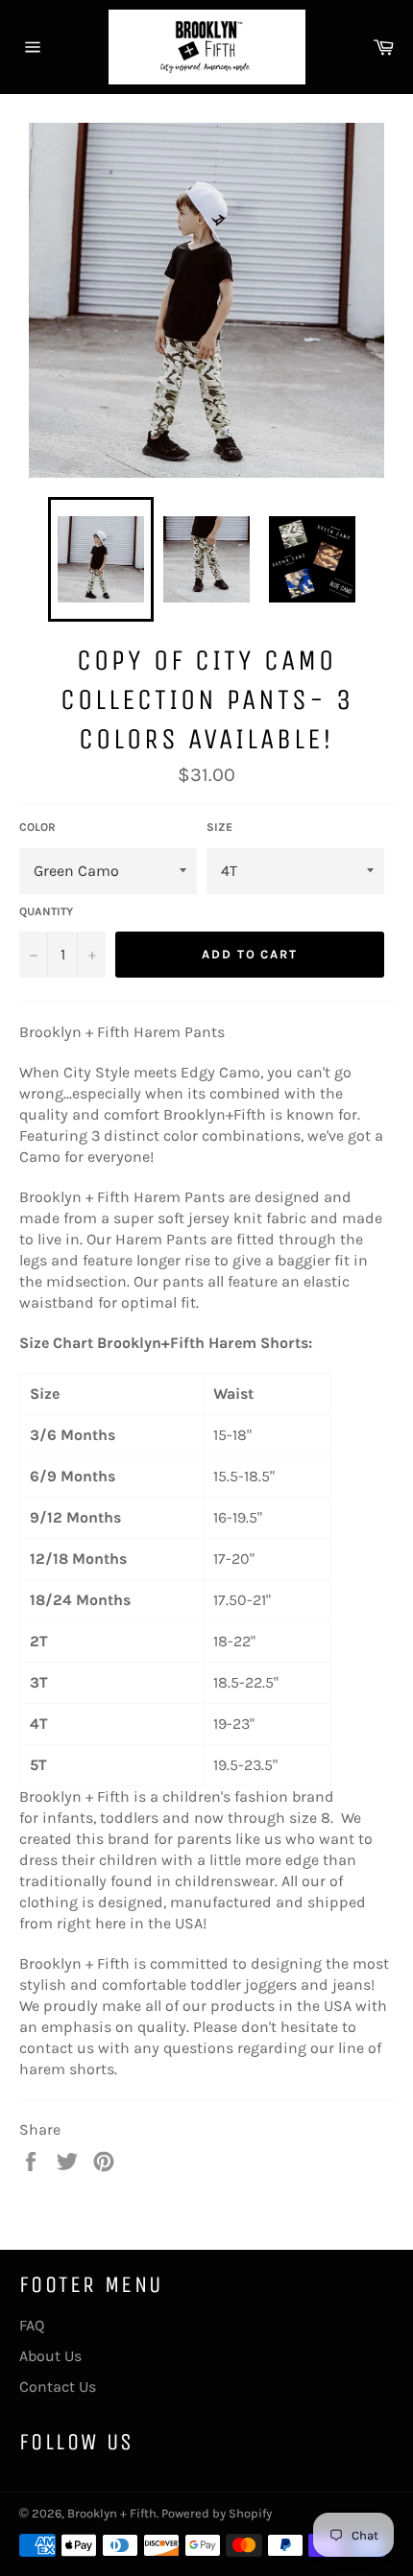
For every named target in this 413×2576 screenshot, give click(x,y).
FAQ (32, 2325)
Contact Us (58, 2387)
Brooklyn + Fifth (112, 2513)
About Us (50, 2356)
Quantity (46, 911)
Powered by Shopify (217, 2513)
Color (37, 827)
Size (219, 827)
